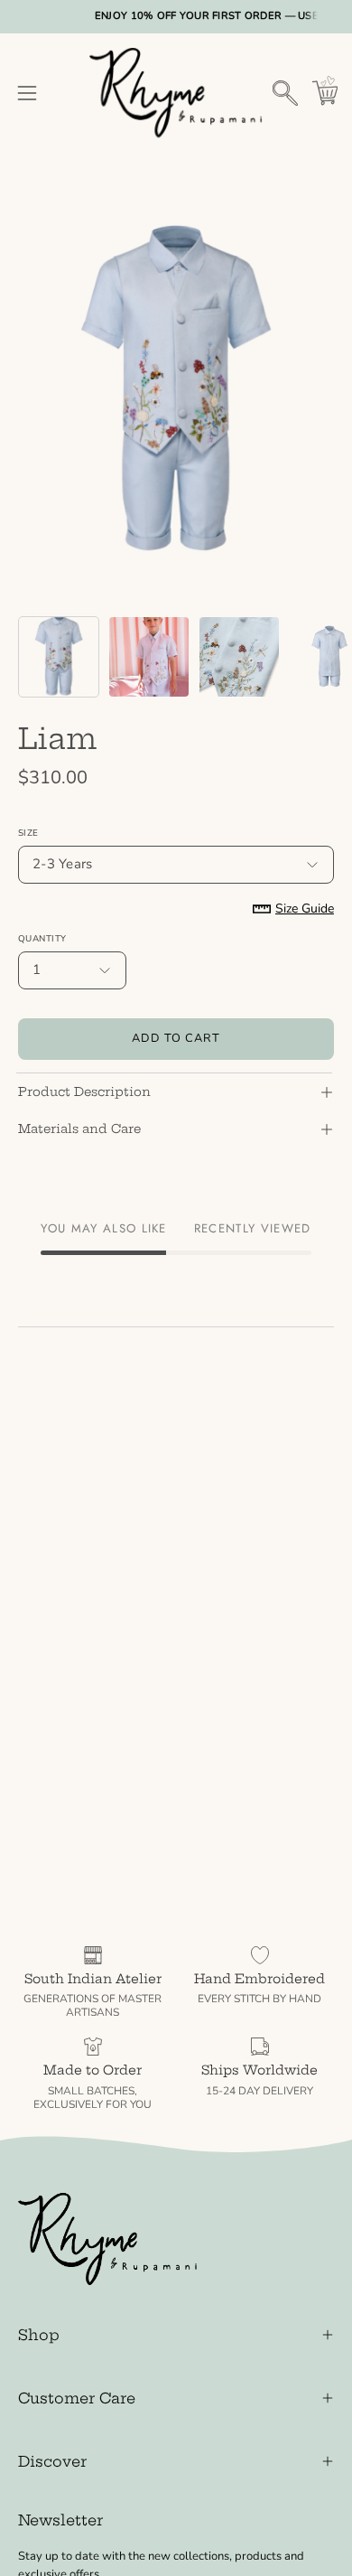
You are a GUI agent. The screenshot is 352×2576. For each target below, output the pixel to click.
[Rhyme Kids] (176, 93)
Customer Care (77, 2398)
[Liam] (59, 657)
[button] (285, 93)
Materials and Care (79, 1129)
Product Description (84, 1092)
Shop (39, 2335)
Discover (52, 2461)
